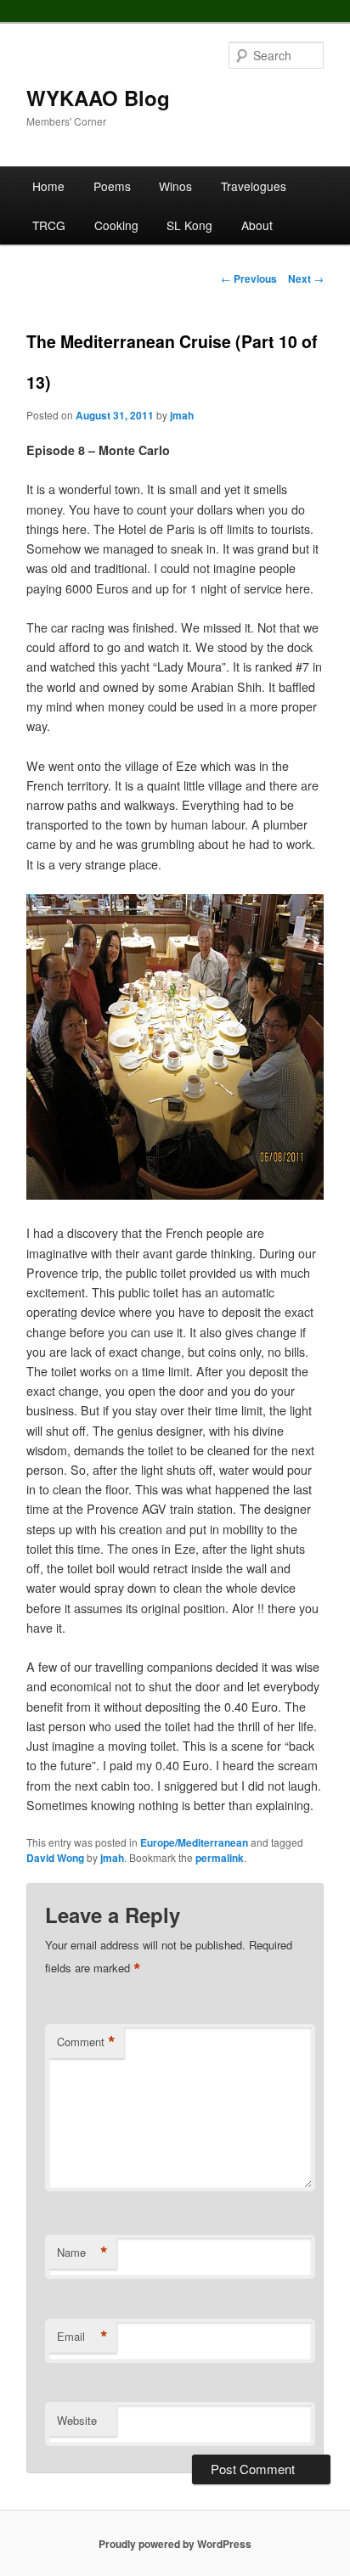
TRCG (49, 225)
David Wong (55, 1858)
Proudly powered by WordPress (175, 2544)
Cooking (116, 225)
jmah (182, 415)
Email (82, 2337)
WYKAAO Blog (98, 98)
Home (48, 186)
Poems (112, 186)
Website (77, 2420)
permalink (220, 1858)
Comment (86, 2042)
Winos (175, 186)
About (257, 225)
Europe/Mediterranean (194, 1842)
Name (82, 2253)
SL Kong (189, 225)
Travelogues (254, 186)
